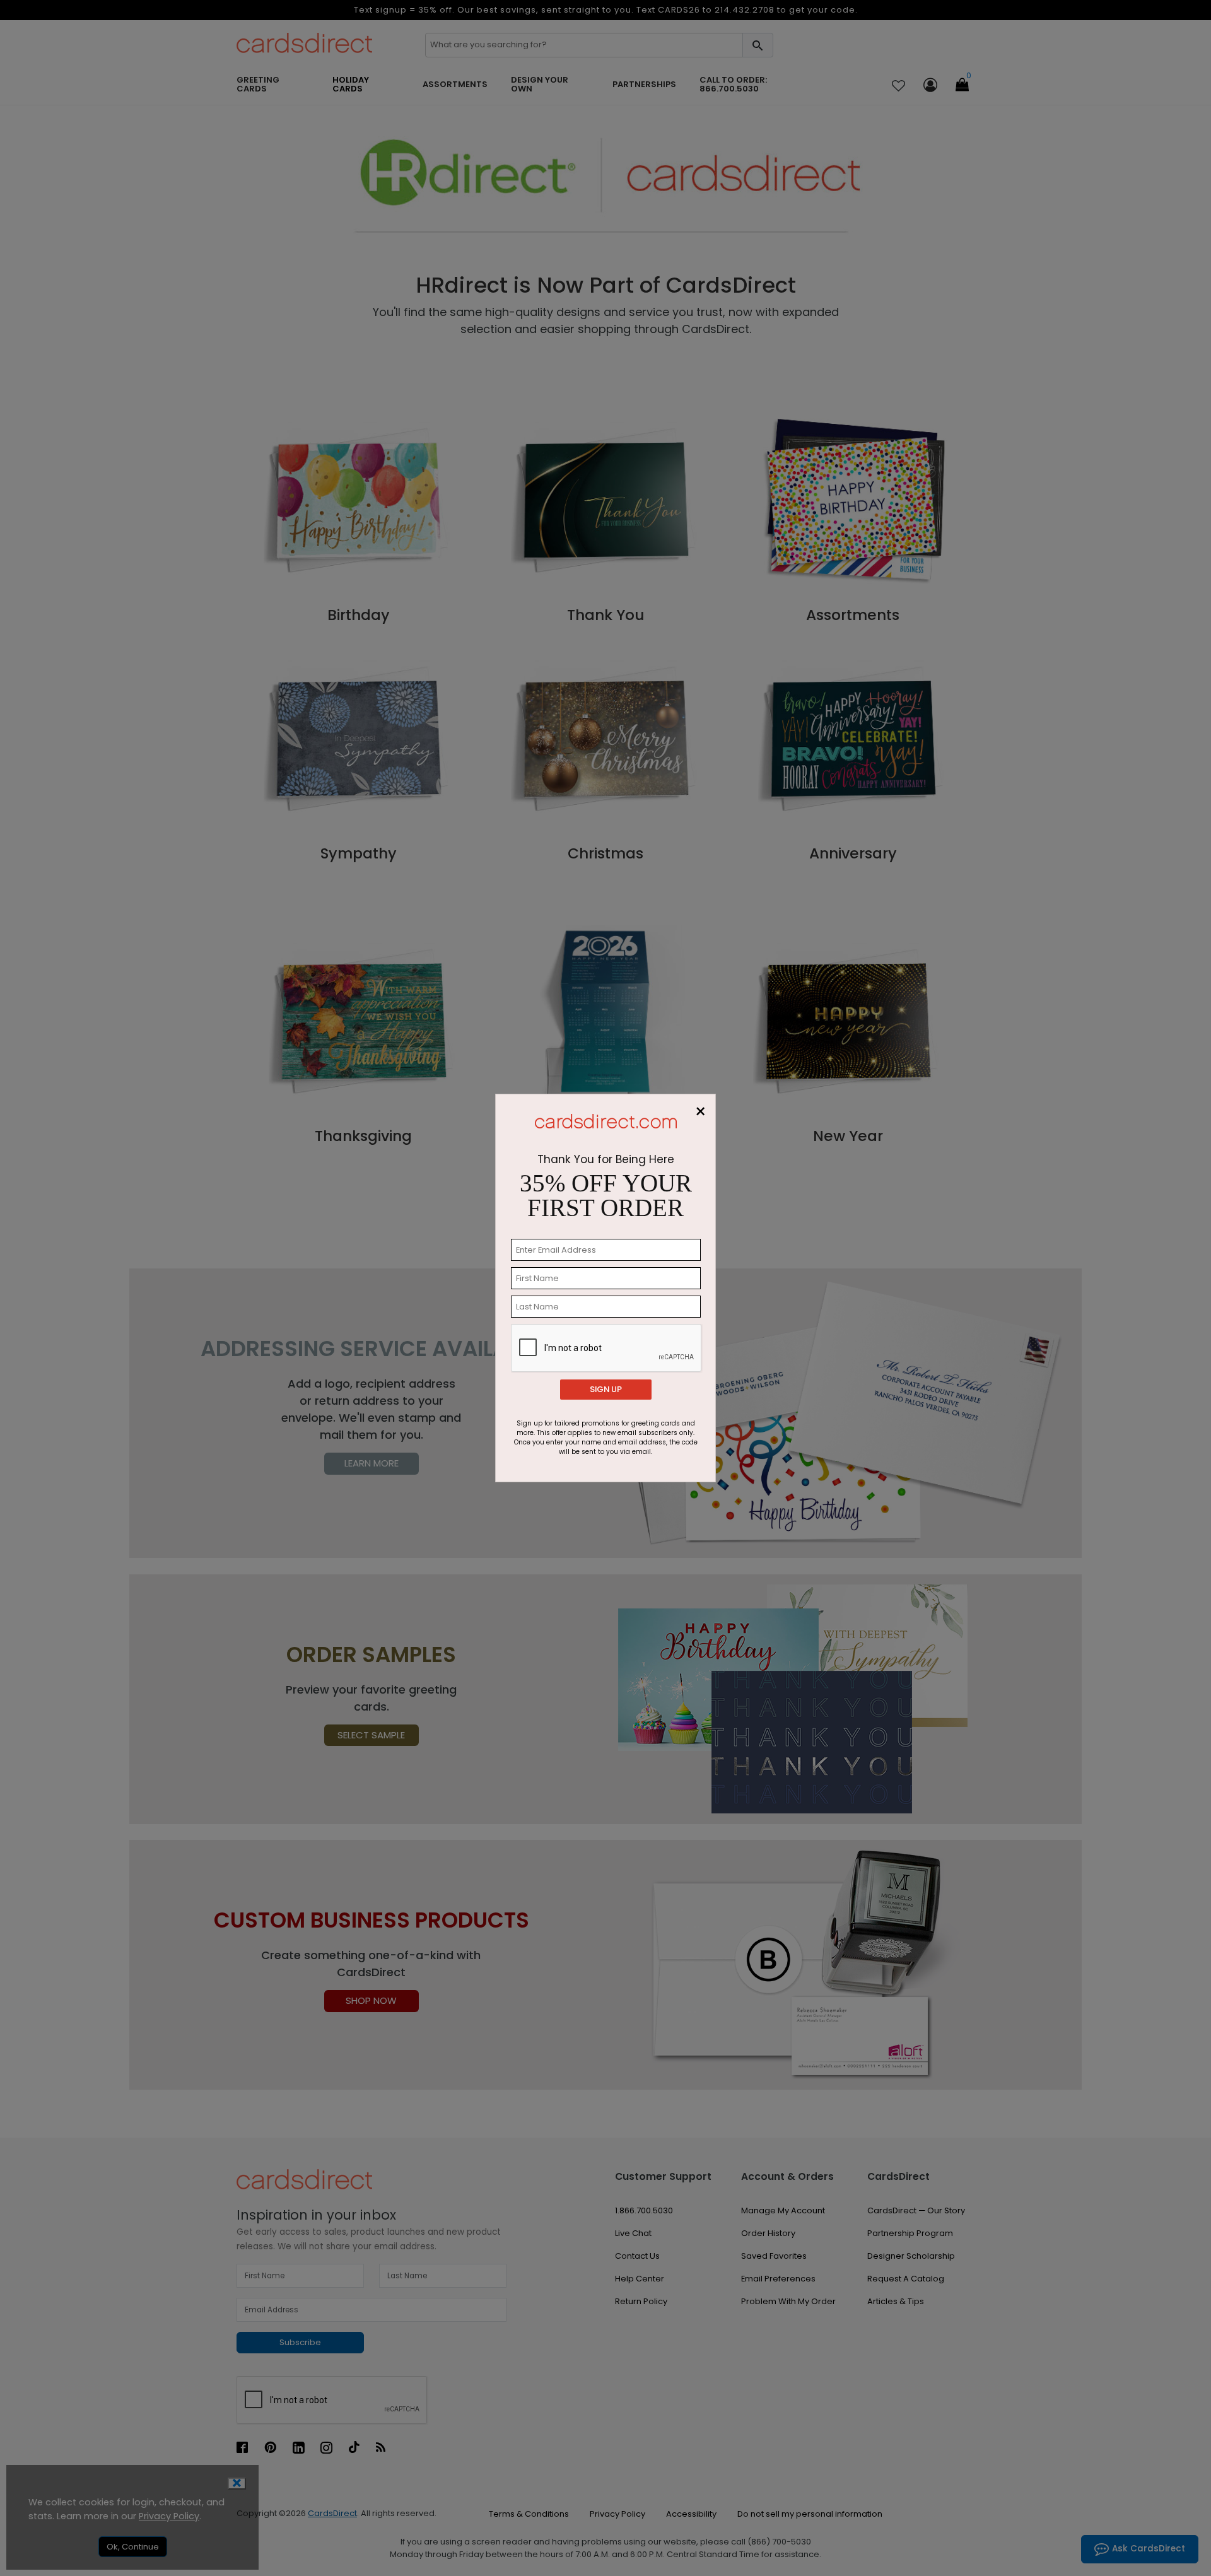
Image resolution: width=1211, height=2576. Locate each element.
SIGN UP (606, 1389)
